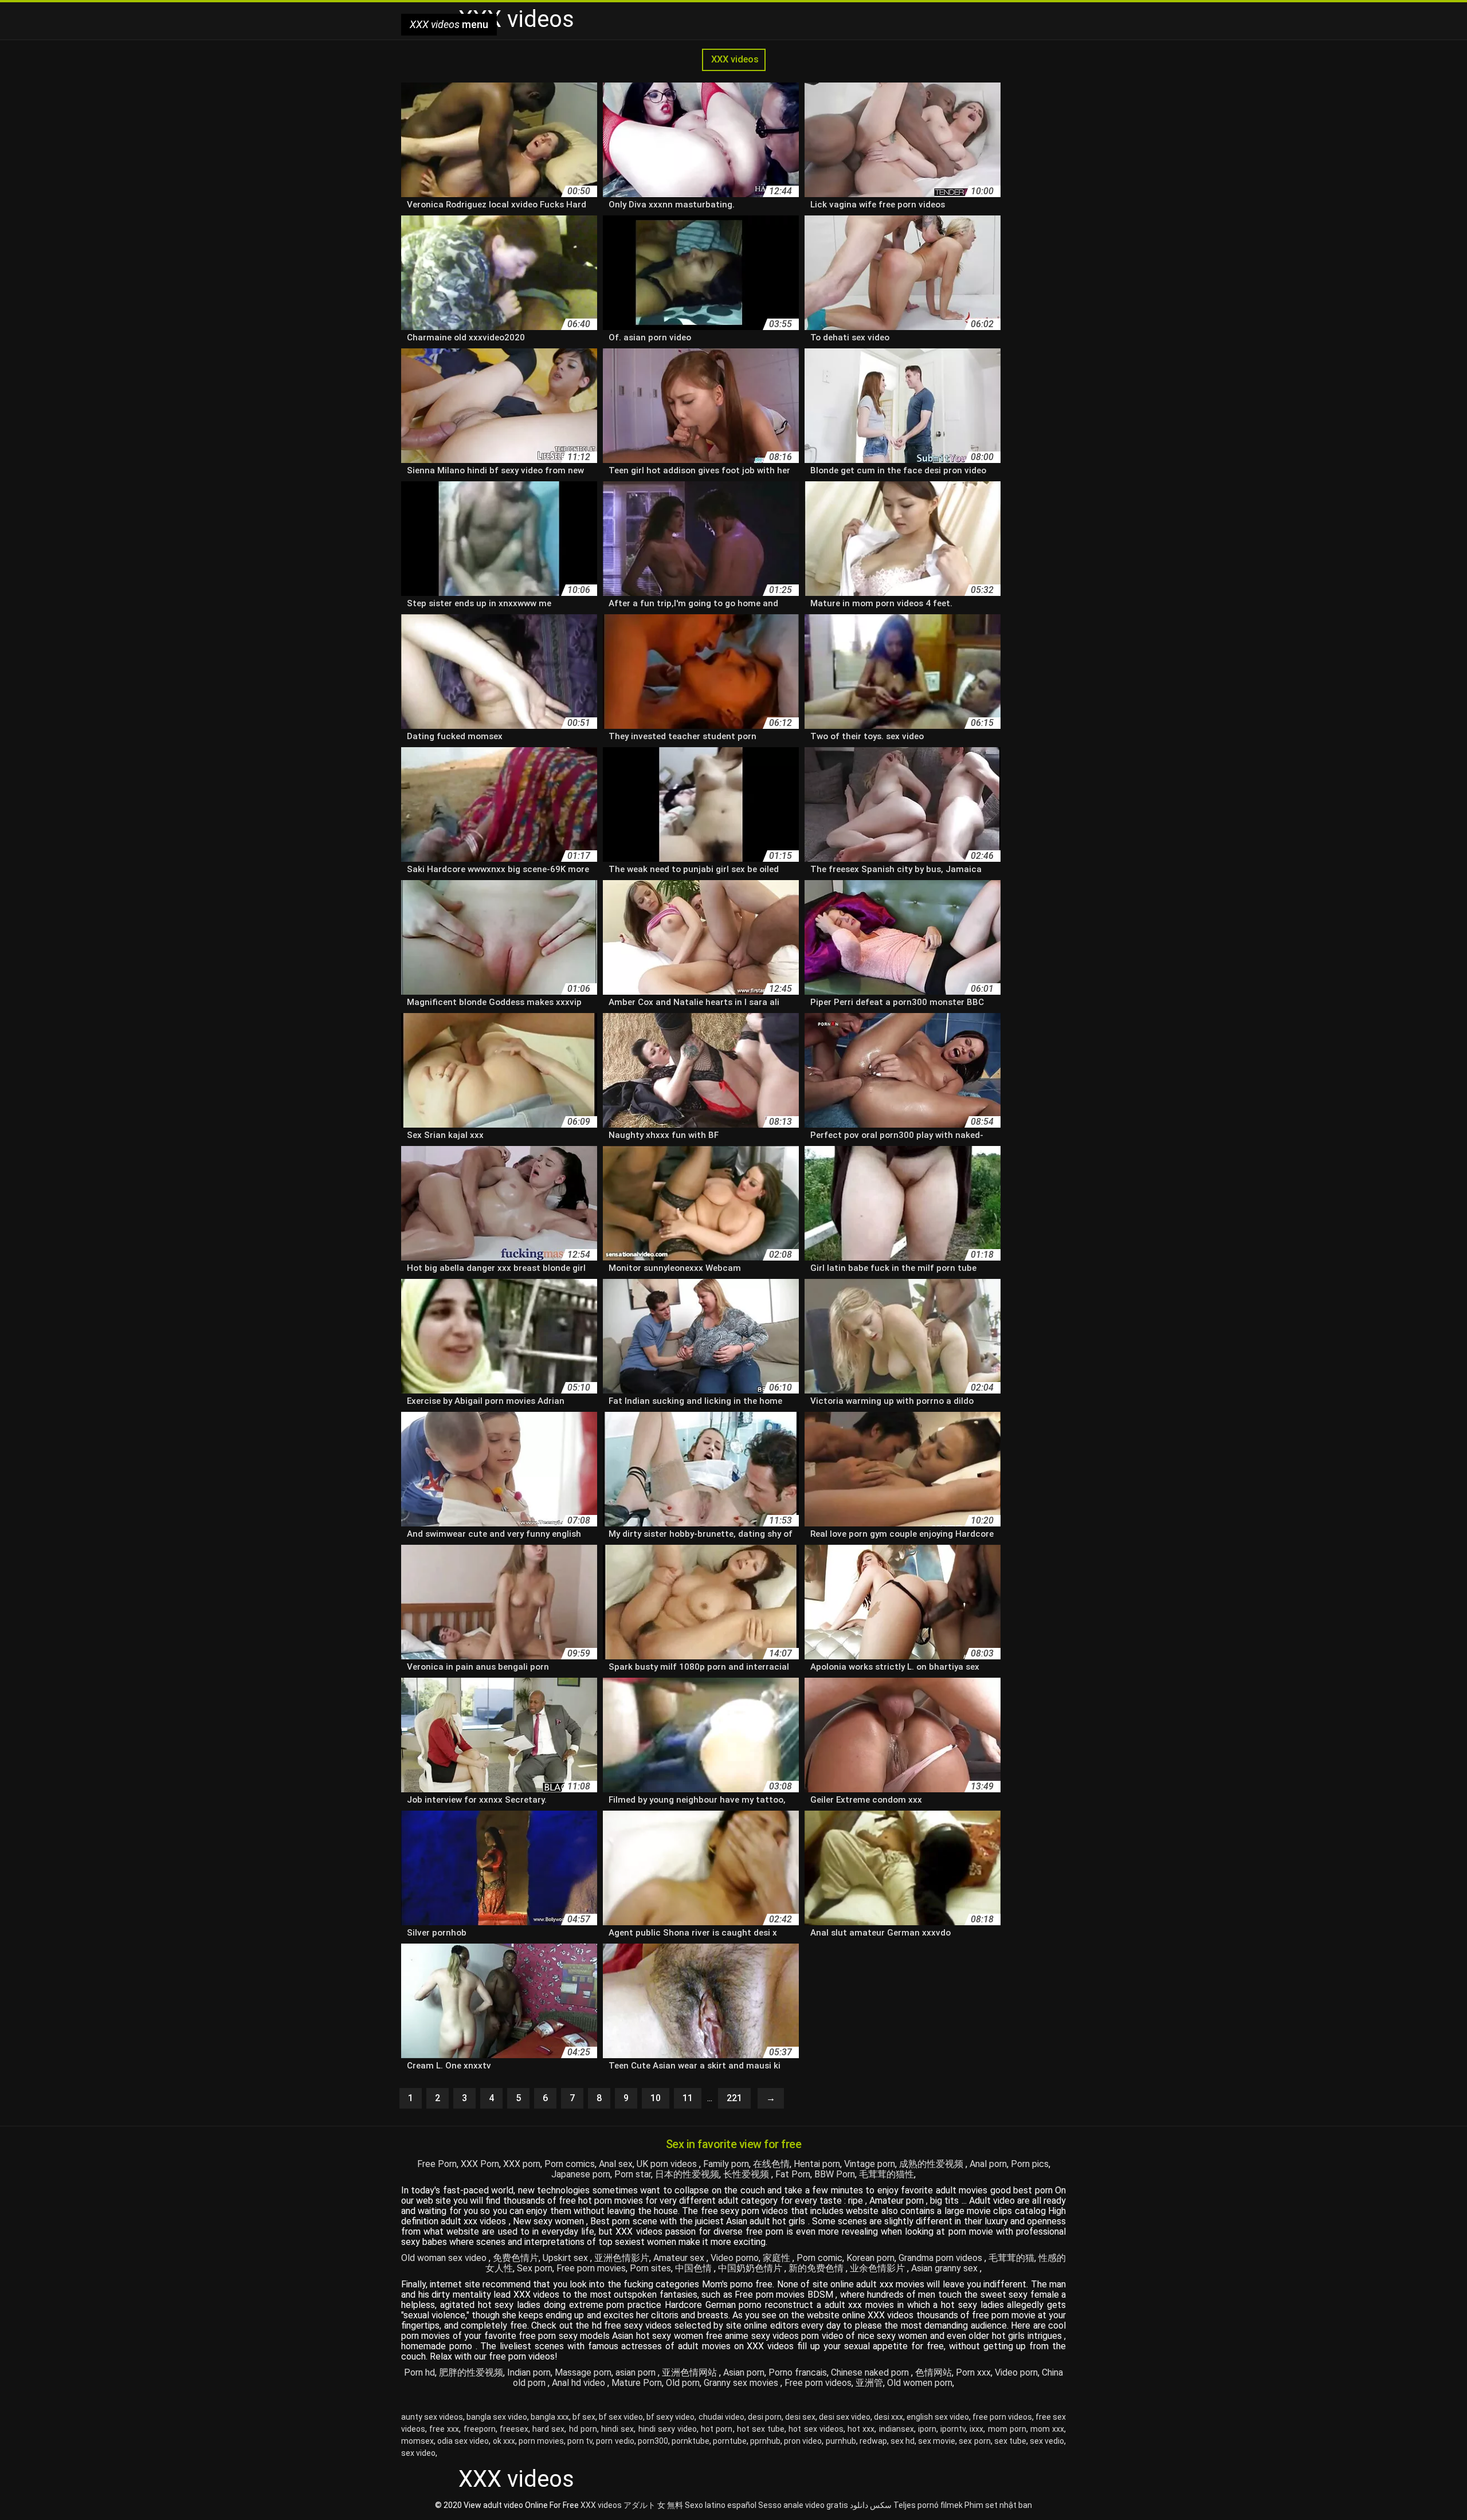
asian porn (637, 2372)
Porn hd (419, 2372)
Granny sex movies (742, 2383)
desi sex (800, 2417)
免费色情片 (516, 2258)
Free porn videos (818, 2383)
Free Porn (437, 2164)
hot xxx (861, 2429)
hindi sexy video (668, 2429)
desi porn (765, 2417)
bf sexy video (670, 2417)
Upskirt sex (566, 2258)
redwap (873, 2441)
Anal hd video (580, 2383)
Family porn (726, 2164)
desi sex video (845, 2417)
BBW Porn (835, 2174)
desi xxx (889, 2417)
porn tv (580, 2441)
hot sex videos (816, 2429)
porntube (730, 2441)
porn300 (653, 2441)
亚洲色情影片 (622, 2258)
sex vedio (1047, 2441)
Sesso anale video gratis (803, 2505)
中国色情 (695, 2268)
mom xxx (1047, 2429)
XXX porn (522, 2164)
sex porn (974, 2441)
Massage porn (583, 2372)
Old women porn (920, 2383)
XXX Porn (480, 2164)
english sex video (938, 2417)
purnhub (841, 2441)
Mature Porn (637, 2383)
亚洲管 (869, 2383)
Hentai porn (817, 2164)
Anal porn (988, 2164)
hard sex (548, 2429)
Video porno (735, 2258)
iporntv (953, 2429)
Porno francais (798, 2372)
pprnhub (765, 2441)
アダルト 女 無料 (653, 2505)
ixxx (976, 2429)
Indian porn (529, 2372)
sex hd (903, 2441)
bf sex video (621, 2417)
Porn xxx (973, 2372)
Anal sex (616, 2164)
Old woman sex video (445, 2258)
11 (688, 2098)
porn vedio (615, 2441)
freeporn (480, 2429)
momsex (417, 2441)
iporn (927, 2429)
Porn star (633, 2174)
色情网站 (933, 2372)
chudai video (721, 2417)
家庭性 (778, 2258)
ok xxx (504, 2441)
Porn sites (650, 2268)
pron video (803, 2441)
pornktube (691, 2441)
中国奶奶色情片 (751, 2268)
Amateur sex (680, 2258)
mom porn (1007, 2429)
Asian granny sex (946, 2268)
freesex (514, 2429)
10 (656, 2098)
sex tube (1010, 2441)
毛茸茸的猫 (1011, 2258)
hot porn (717, 2429)
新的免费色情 (817, 2268)
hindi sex (617, 2429)
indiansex (897, 2429)
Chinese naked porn (871, 2372)
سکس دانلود (871, 2505)
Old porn (683, 2383)
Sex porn (535, 2268)
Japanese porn (581, 2174)
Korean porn (870, 2258)
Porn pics (1030, 2164)
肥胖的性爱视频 (471, 2372)
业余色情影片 (878, 2268)
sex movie (937, 2441)
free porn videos (1002, 2417)
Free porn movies (591, 2268)
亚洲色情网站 (691, 2372)
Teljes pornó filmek (928, 2505)
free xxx (444, 2429)
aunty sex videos (432, 2417)
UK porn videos (668, 2164)
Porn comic (819, 2258)
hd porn (583, 2429)
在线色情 (771, 2164)
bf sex (584, 2417)
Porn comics (570, 2164)
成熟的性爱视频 (932, 2164)
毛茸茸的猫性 (887, 2174)
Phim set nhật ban (998, 2505)
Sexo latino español (721, 2505)
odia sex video (463, 2441)
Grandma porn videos (942, 2258)
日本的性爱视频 (687, 2174)
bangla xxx (550, 2417)
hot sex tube (761, 2429)
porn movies (541, 2441)
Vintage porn (870, 2164)
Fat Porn (793, 2174)
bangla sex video (497, 2417)
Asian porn (744, 2372)
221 (734, 2098)
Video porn (1016, 2372)
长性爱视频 (747, 2174)
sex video (418, 2453)
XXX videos (734, 59)
